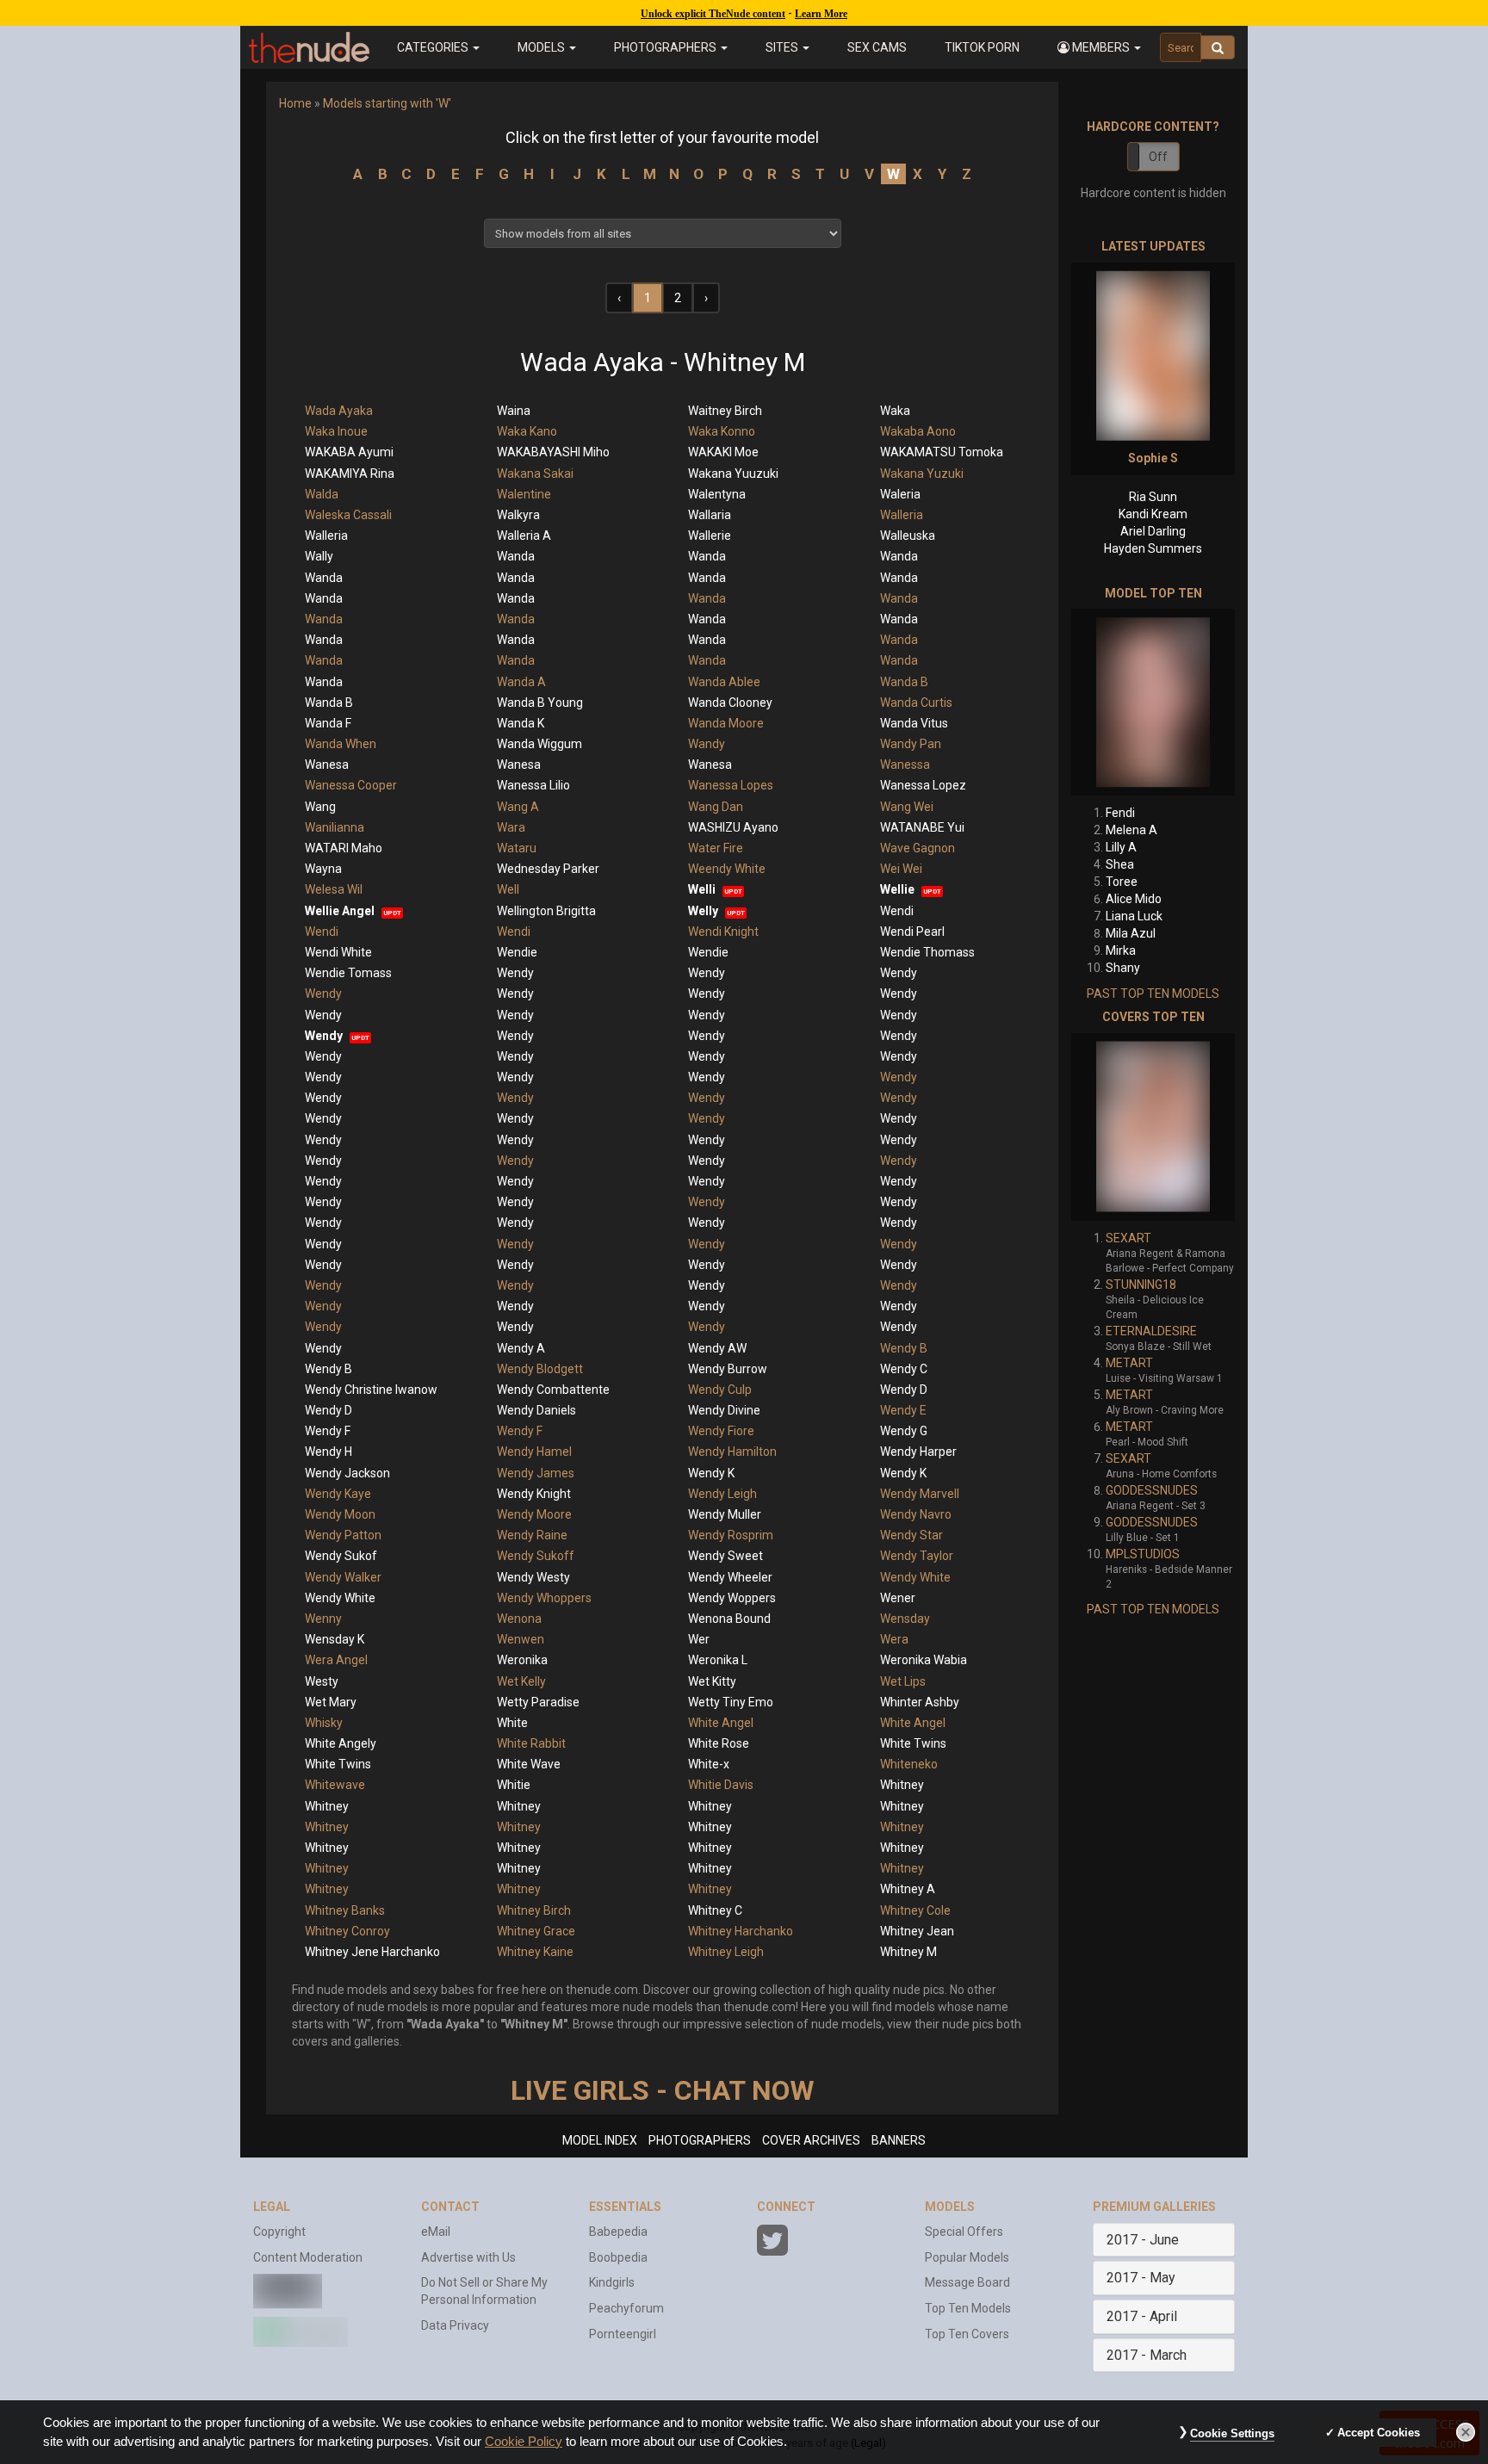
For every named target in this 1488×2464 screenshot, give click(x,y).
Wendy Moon (340, 1514)
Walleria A (524, 536)
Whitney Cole (915, 1910)
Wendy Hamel (534, 1452)
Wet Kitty (712, 1681)
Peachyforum (626, 2308)
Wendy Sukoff (536, 1556)
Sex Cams (877, 47)
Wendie (517, 952)
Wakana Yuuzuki (733, 474)
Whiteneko (909, 1764)
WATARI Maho (344, 848)
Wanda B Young (540, 703)
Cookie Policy (524, 2442)
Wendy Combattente (553, 1390)
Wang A (518, 807)
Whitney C (715, 1910)
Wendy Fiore (721, 1431)
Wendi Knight (723, 932)
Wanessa (905, 765)
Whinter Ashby (920, 1702)
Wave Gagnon (918, 848)
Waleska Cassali (348, 515)
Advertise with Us (468, 2257)
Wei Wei (901, 869)
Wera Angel (336, 1660)
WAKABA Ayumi (349, 452)
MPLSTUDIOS (1143, 1554)
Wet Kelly (521, 1681)
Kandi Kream (1153, 514)
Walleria (902, 515)
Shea (1120, 864)
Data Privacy (455, 2325)
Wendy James (536, 1473)
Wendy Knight (534, 1494)
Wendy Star (911, 1535)
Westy (322, 1681)
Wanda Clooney (730, 703)
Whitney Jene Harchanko (372, 1952)
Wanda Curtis (916, 703)
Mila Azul (1131, 933)
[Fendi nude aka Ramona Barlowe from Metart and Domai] (1153, 702)
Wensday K (335, 1639)
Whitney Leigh (726, 1952)
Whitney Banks (345, 1910)
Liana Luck (1134, 916)
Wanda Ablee (724, 682)
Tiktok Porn (982, 47)
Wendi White (338, 952)
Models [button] (542, 47)
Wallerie (710, 536)
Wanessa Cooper (351, 785)
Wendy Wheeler (730, 1577)
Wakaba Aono (918, 431)
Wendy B (904, 1348)
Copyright (279, 2232)
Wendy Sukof (341, 1556)
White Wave (529, 1764)
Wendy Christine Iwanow (371, 1390)
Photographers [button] (666, 47)
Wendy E (903, 1410)
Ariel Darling (1153, 531)
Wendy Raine (532, 1535)
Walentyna (717, 494)
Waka (895, 411)
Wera (894, 1639)
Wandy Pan (911, 744)
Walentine (524, 494)
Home (295, 103)
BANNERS (899, 2140)
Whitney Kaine (535, 1952)
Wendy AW (717, 1348)
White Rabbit (531, 1743)
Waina (514, 411)
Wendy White (915, 1577)
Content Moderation (308, 2257)
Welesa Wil (334, 889)
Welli (702, 889)
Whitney (902, 1785)
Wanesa (327, 765)
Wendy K (711, 1473)
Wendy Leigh (722, 1494)
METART (1129, 1363)
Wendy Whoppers (544, 1598)
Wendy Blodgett (540, 1369)
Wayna (323, 869)
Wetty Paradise (538, 1702)
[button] (1099, 47)
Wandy (707, 744)
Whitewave (335, 1785)
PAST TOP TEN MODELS (1153, 994)
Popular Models (967, 2257)
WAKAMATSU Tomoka (942, 452)
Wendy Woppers (732, 1598)
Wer (699, 1639)
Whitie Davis (721, 1785)
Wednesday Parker (548, 869)
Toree (1122, 882)
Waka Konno (722, 431)
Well (508, 889)
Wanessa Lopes (731, 785)
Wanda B (904, 682)
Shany (1123, 968)
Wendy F (328, 1431)
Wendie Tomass (348, 973)
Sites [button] (783, 47)
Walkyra (518, 515)
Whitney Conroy (347, 1931)
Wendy (515, 973)
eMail (436, 2232)
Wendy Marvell (920, 1494)
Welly (703, 911)
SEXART (1128, 1238)
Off (1158, 157)
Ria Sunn (1153, 497)
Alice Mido (1134, 899)
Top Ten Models (968, 2308)
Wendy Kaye (338, 1494)
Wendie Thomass (927, 952)
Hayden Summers (1153, 548)
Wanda (516, 556)
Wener (898, 1598)
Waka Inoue (336, 431)
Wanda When (341, 744)
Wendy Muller (725, 1514)
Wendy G (904, 1431)
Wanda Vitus (914, 723)
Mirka (1121, 950)
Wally (319, 556)
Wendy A (521, 1348)
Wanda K (521, 723)
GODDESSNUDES (1152, 1490)
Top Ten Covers (967, 2334)
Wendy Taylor (917, 1556)
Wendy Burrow (728, 1369)
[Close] (1466, 2432)
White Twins (913, 1743)
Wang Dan (716, 807)
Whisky (324, 1723)
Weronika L (718, 1660)
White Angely (341, 1743)
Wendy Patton (343, 1535)
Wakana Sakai (535, 474)
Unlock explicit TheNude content (713, 14)
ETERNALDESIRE (1151, 1331)
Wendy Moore (534, 1514)
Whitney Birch (534, 1910)
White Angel (721, 1723)
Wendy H (329, 1452)
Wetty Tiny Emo (731, 1702)
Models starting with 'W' (387, 103)
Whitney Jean (917, 1931)
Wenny (323, 1619)
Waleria (900, 494)
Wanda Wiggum (539, 744)
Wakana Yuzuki (922, 474)
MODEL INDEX (600, 2140)
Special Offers (964, 2232)
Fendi (1120, 813)
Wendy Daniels (536, 1410)
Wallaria (710, 515)
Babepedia (618, 2232)
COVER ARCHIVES (811, 2140)
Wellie (897, 889)
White (512, 1723)
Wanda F (328, 723)
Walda (322, 494)
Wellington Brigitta (546, 911)
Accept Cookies (1379, 2433)
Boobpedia (618, 2257)
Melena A (1131, 830)
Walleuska (908, 536)
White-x (709, 1764)
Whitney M (908, 1952)
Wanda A (521, 682)
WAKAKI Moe (723, 452)
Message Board (967, 2282)
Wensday (905, 1619)
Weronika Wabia (924, 1660)
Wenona (519, 1619)
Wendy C (904, 1369)
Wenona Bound (729, 1619)
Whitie (514, 1785)
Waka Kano (527, 431)
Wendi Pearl (912, 932)
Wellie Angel (340, 911)
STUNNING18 (1141, 1285)
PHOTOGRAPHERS (700, 2140)
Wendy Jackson (347, 1473)
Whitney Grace (536, 1931)
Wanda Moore (726, 723)
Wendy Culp (720, 1390)
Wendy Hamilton (732, 1452)
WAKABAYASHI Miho (553, 452)
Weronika (522, 1660)
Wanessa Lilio (533, 785)
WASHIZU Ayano (733, 827)
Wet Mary (331, 1702)
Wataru (517, 848)
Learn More (821, 14)
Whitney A (908, 1889)
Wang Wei (907, 807)
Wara (511, 827)
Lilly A (1121, 847)
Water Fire (716, 848)
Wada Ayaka (339, 411)
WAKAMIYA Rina (350, 474)
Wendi (897, 911)
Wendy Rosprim (731, 1535)
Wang (320, 807)
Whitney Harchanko (741, 1931)
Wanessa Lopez (923, 785)
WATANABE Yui (922, 827)
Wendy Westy (533, 1577)
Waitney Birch (725, 411)
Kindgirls (612, 2282)
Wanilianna (335, 827)
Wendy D (904, 1390)
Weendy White (727, 869)
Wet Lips (903, 1681)
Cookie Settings (1232, 2433)
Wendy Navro (916, 1514)
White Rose (719, 1743)
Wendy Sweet (725, 1556)
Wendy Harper (918, 1452)
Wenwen (521, 1639)
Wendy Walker (343, 1577)
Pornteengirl (623, 2334)
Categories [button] (434, 47)
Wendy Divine (724, 1410)
